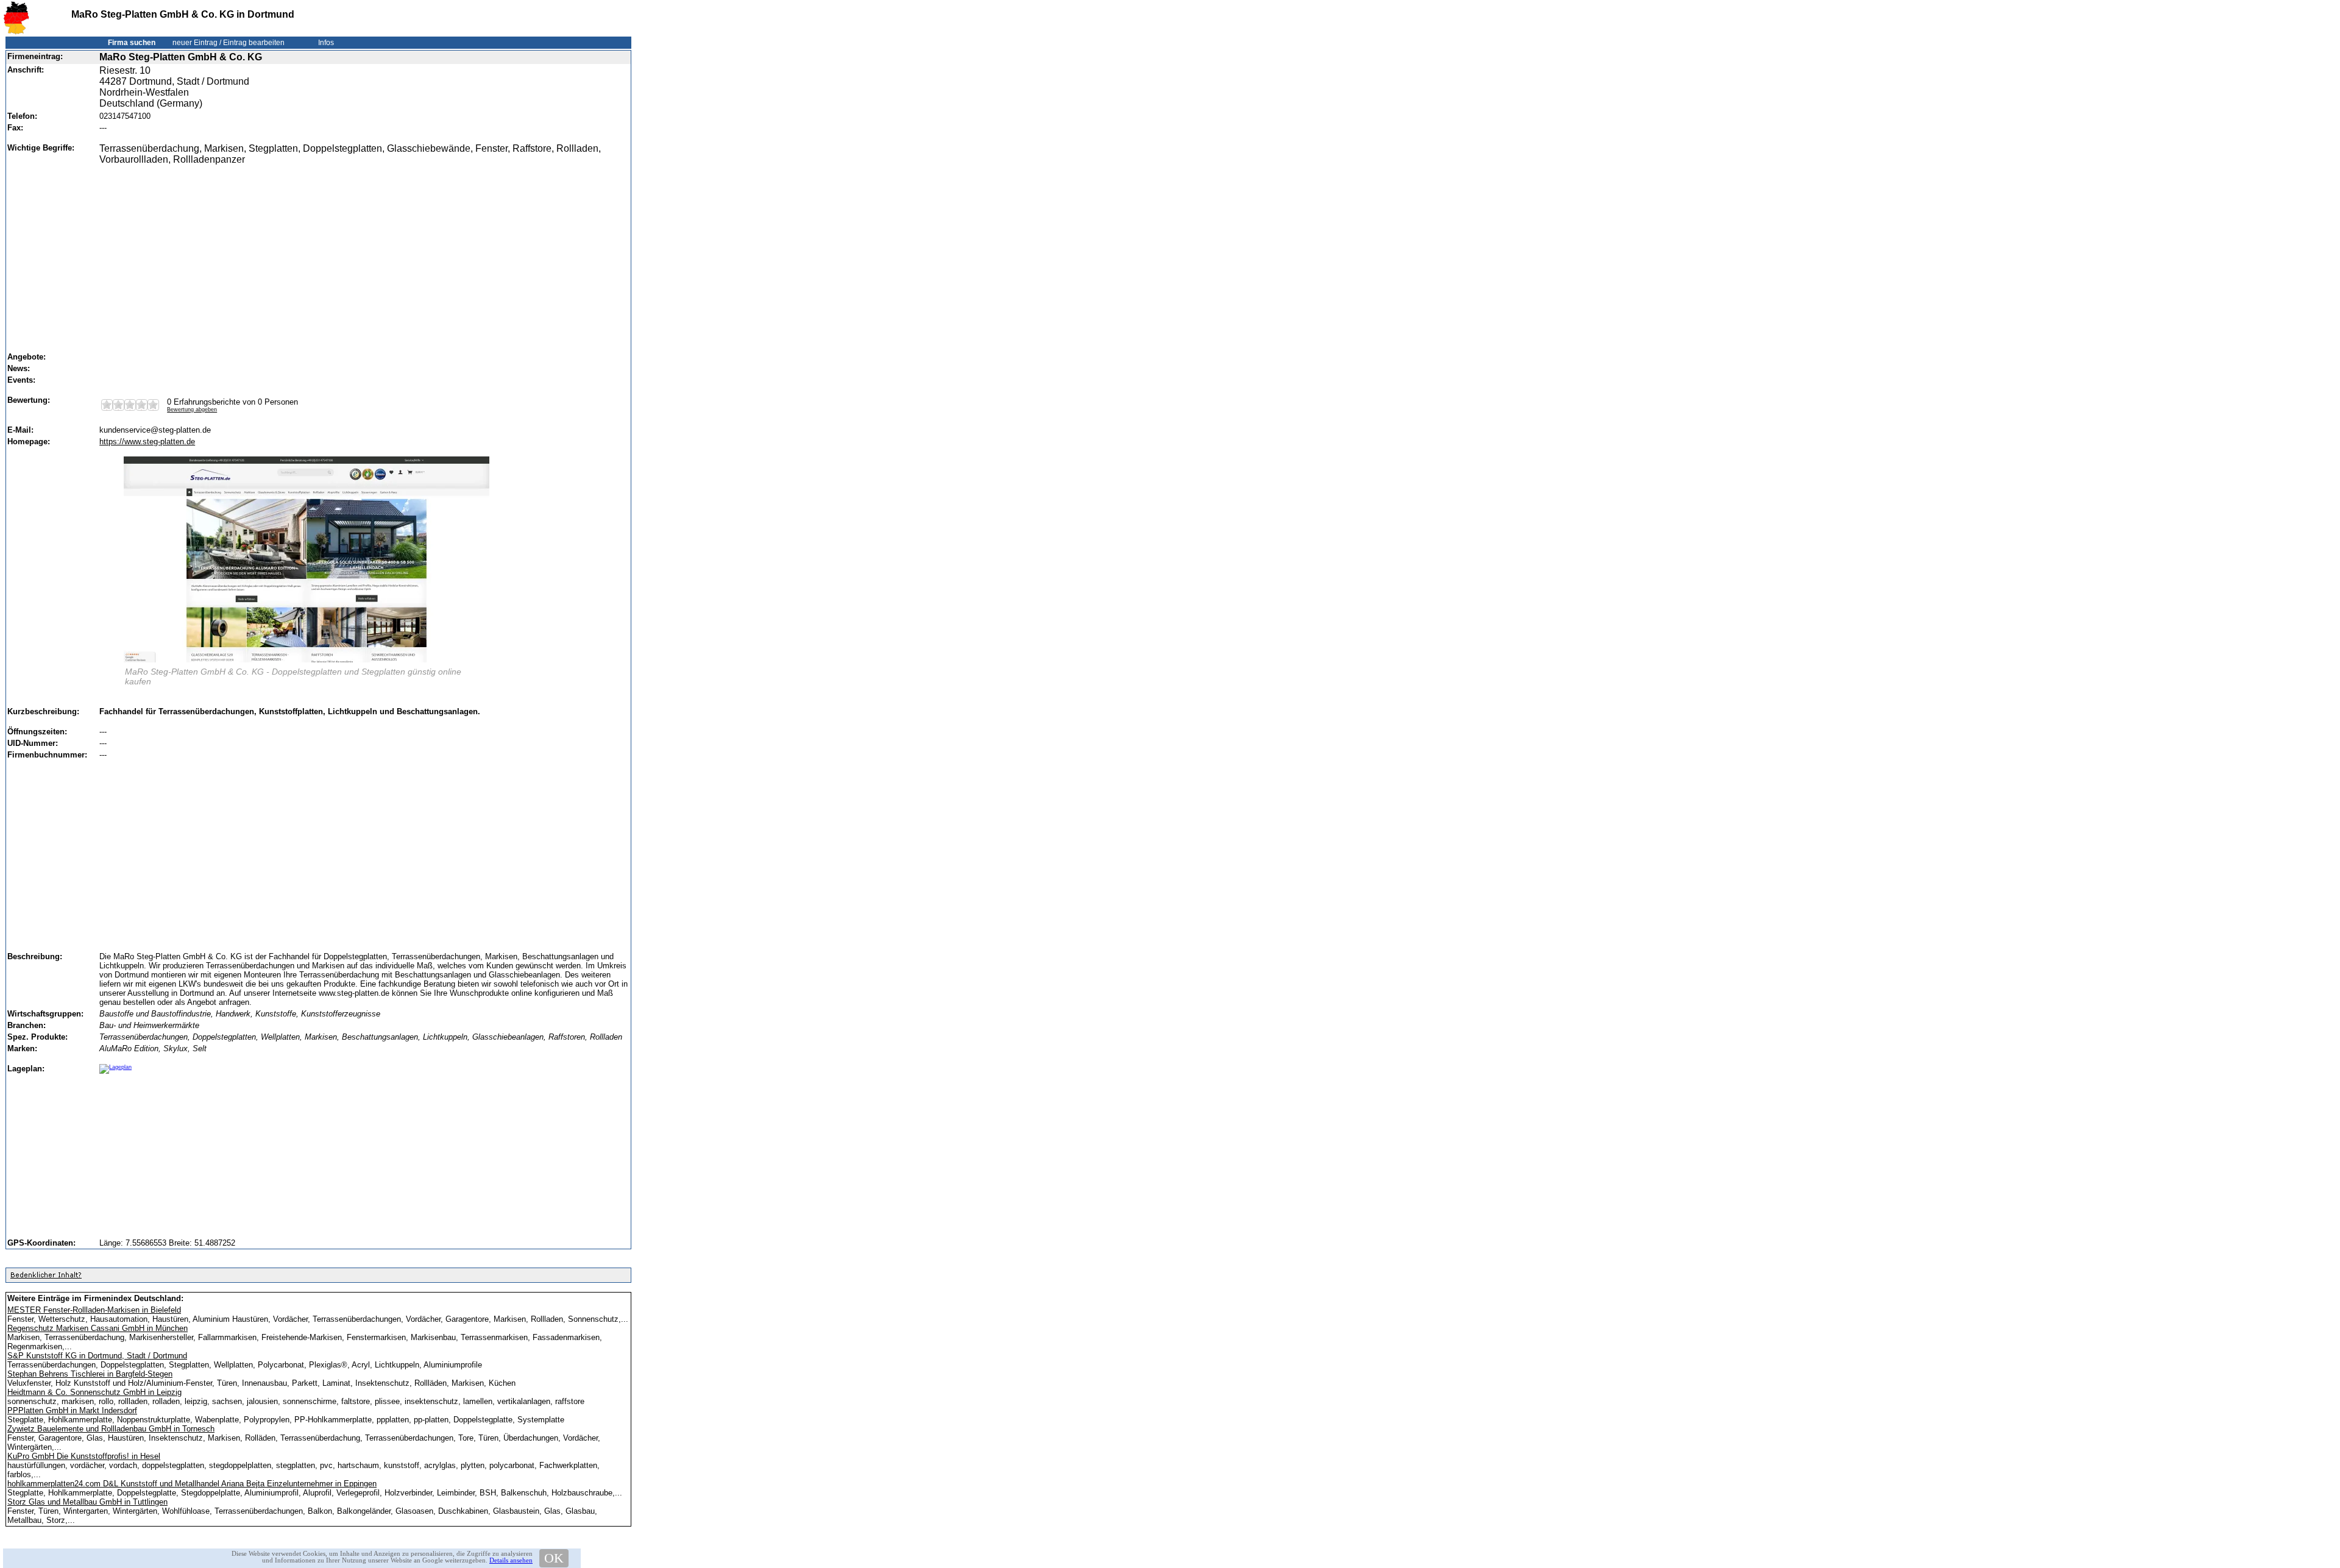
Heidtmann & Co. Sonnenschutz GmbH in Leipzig (94, 1392)
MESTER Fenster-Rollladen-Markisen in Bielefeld (94, 1310)
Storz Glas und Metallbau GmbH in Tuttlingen (87, 1502)
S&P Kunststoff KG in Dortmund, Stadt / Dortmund (97, 1356)
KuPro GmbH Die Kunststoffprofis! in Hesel (84, 1456)
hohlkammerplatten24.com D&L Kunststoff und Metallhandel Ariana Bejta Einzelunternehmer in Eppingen (192, 1484)
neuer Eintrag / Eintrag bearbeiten (229, 43)
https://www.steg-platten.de (147, 442)
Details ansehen (511, 1560)
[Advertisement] (361, 253)
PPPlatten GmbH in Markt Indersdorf (72, 1410)
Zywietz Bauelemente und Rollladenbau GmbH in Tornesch (111, 1429)
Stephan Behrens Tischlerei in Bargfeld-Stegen (90, 1374)
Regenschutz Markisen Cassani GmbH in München (97, 1328)
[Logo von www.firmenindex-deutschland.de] (16, 32)
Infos (326, 43)
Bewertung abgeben (192, 410)
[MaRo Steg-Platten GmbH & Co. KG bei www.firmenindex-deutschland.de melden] (46, 1278)
